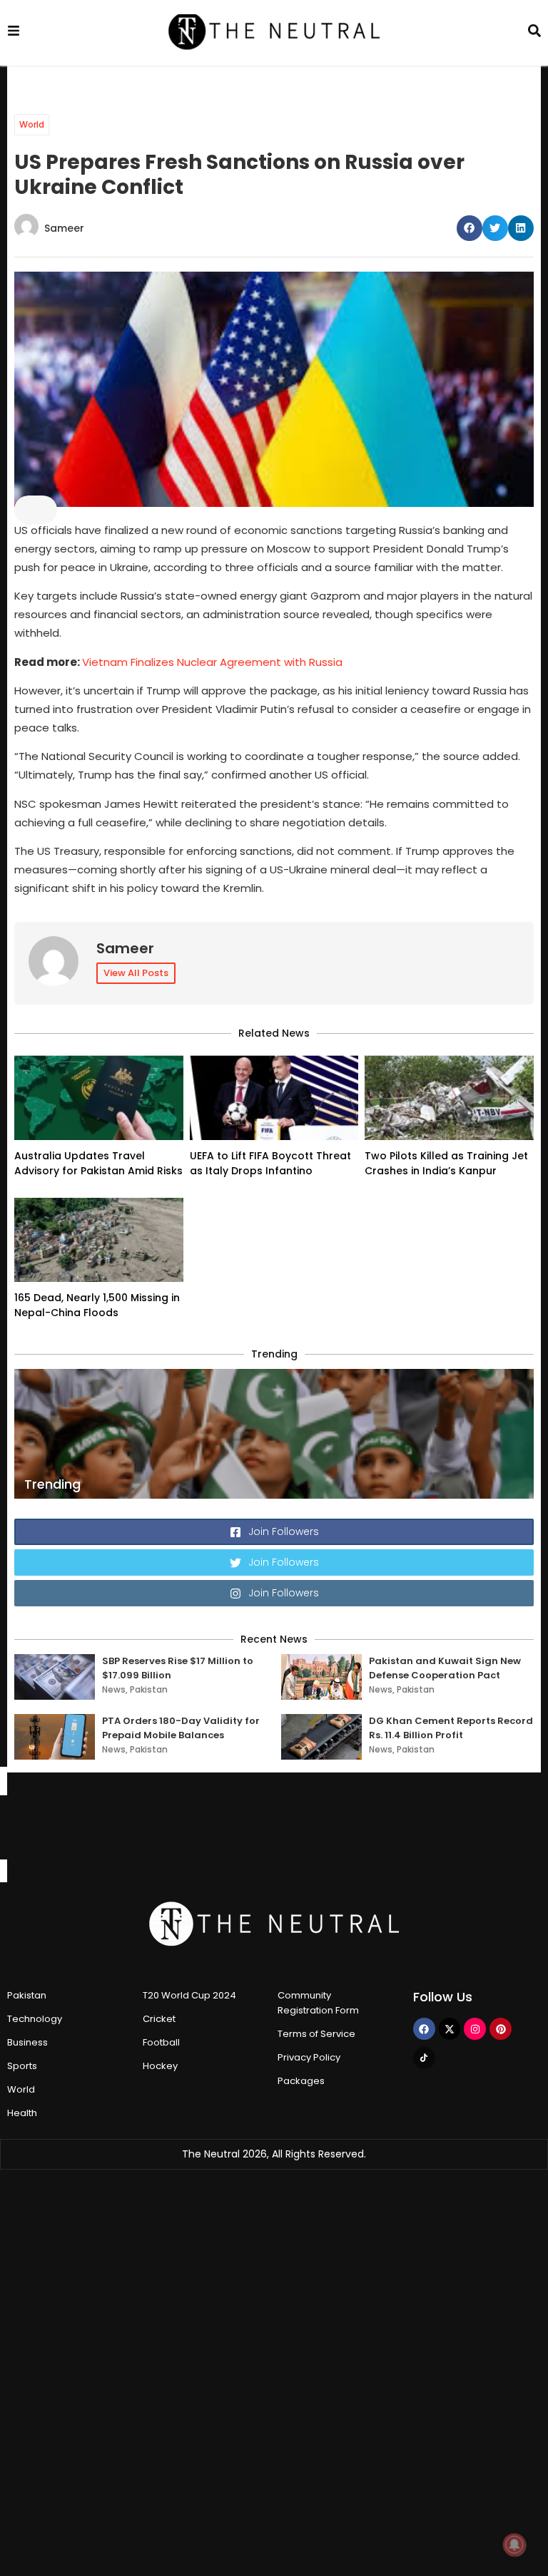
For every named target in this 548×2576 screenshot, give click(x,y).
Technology (35, 2019)
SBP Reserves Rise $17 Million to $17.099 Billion (178, 1668)
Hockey (160, 2066)
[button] (470, 228)
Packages (301, 2081)
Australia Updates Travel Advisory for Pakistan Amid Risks (98, 1163)
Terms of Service (316, 2034)
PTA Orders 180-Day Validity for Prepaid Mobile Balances (181, 1728)
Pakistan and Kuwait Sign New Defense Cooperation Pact (445, 1668)
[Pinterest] (501, 2029)
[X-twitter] (450, 2029)
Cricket (159, 2019)
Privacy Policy (309, 2057)
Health (22, 2113)
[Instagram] (475, 2029)
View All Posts (136, 973)
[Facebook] (424, 2029)
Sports (22, 2066)
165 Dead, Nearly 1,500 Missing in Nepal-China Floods (97, 1305)
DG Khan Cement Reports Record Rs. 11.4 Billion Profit (451, 1728)
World (32, 124)
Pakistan (149, 1689)
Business (27, 2042)
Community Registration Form (318, 2003)
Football (161, 2042)
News (114, 1689)
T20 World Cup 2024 (189, 1995)
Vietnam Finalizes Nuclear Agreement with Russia (212, 662)
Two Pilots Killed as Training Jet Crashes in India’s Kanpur (446, 1163)
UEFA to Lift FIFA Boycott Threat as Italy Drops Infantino (270, 1163)
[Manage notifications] (514, 2545)
